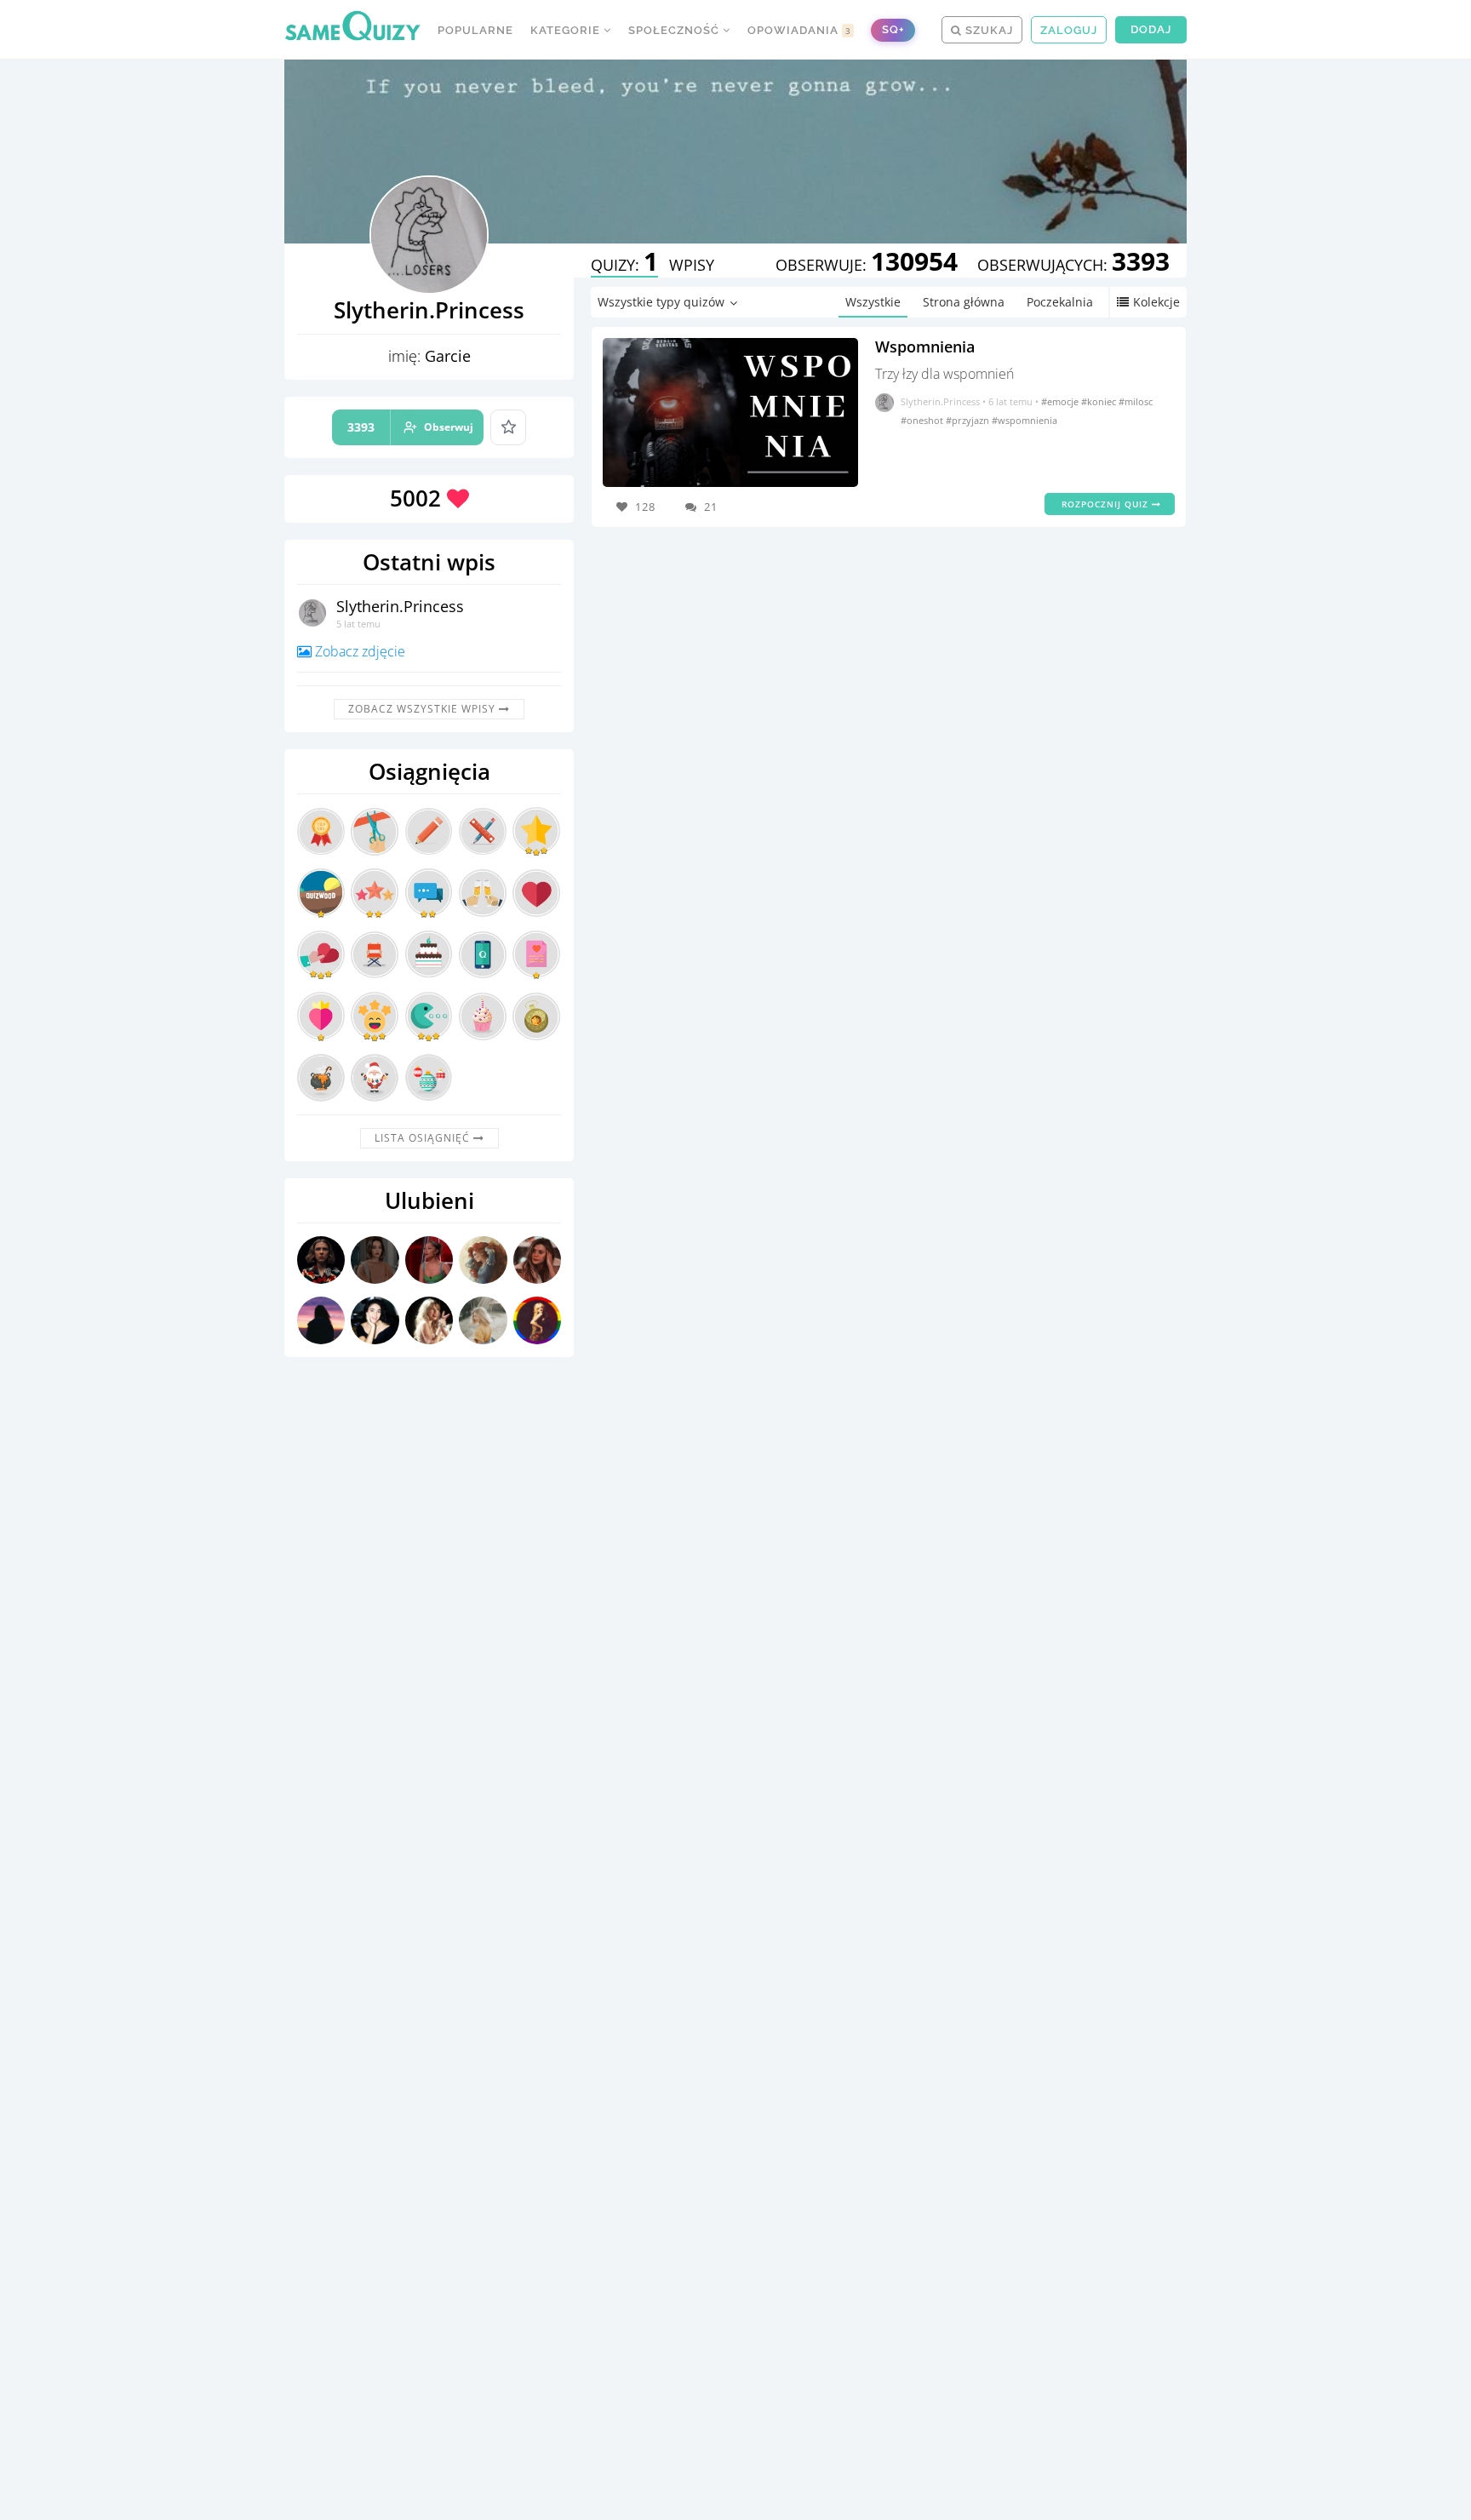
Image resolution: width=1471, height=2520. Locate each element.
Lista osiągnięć (424, 1138)
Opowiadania (799, 30)
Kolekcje (1156, 302)
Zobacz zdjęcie (358, 651)
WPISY (692, 265)
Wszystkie (873, 302)
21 (711, 507)
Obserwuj (410, 427)
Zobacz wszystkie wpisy (424, 709)
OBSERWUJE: (867, 265)
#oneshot (923, 420)
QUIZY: (624, 265)
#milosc (1136, 401)
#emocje (1061, 401)
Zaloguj (1069, 30)
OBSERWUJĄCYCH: (1073, 265)
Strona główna (964, 302)
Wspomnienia (925, 346)
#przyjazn (969, 420)
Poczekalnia (1060, 302)
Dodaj (1151, 29)
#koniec (1100, 401)
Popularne (475, 30)
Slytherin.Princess (400, 606)
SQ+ (893, 29)
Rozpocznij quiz (1107, 504)
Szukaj (987, 30)
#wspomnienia (1025, 420)
